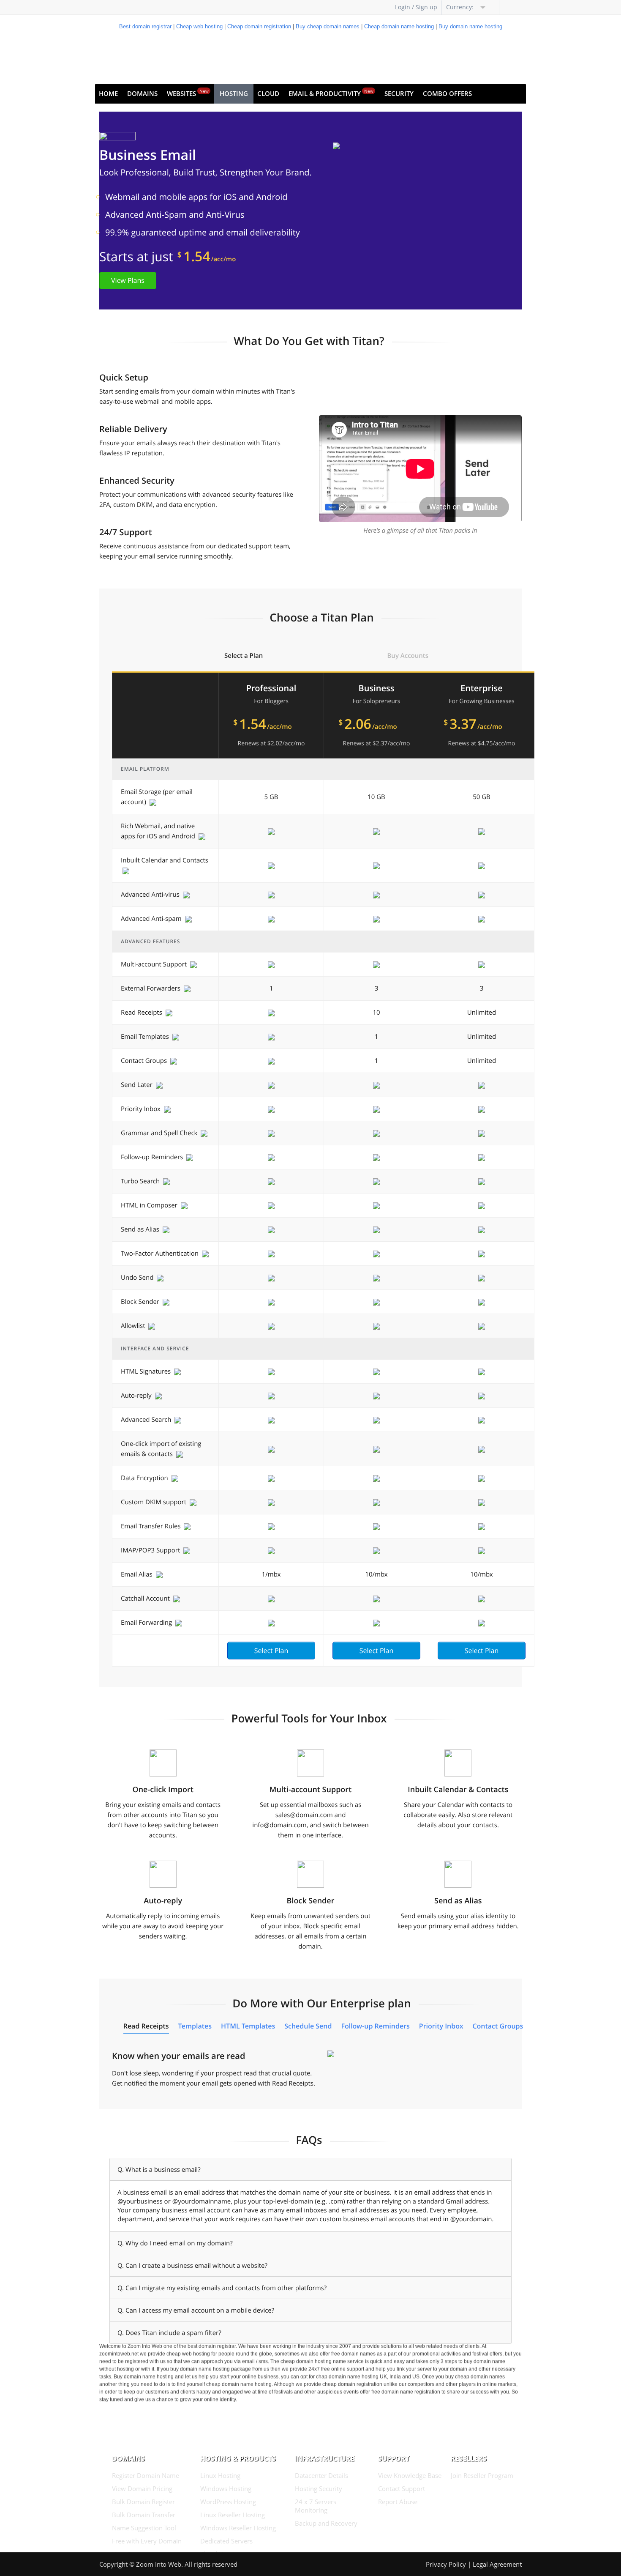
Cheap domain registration (259, 26)
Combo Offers (447, 93)
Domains (142, 93)
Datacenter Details (321, 2475)
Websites (188, 93)
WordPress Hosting (228, 2502)
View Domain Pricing (142, 2488)
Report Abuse (398, 2502)
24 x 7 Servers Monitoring (316, 2506)
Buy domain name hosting (470, 26)
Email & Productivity (331, 93)
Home (108, 93)
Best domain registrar (145, 26)
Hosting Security (319, 2488)
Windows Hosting (226, 2488)
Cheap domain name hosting (399, 26)
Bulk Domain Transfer (144, 2515)
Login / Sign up (416, 7)
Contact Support (402, 2488)
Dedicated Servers (226, 2541)
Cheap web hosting (199, 26)
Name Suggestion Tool (144, 2528)
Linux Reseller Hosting (233, 2515)
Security (399, 93)
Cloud (268, 93)
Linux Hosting (220, 2475)
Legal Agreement (497, 2564)
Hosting (234, 93)
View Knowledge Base (410, 2475)
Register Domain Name (146, 2475)
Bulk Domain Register (143, 2502)
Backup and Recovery (326, 2523)
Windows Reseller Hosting (238, 2528)
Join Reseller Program (482, 2475)
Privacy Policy (446, 2564)
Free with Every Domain (147, 2541)
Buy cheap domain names (328, 26)
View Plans (128, 280)
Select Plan (271, 1651)
